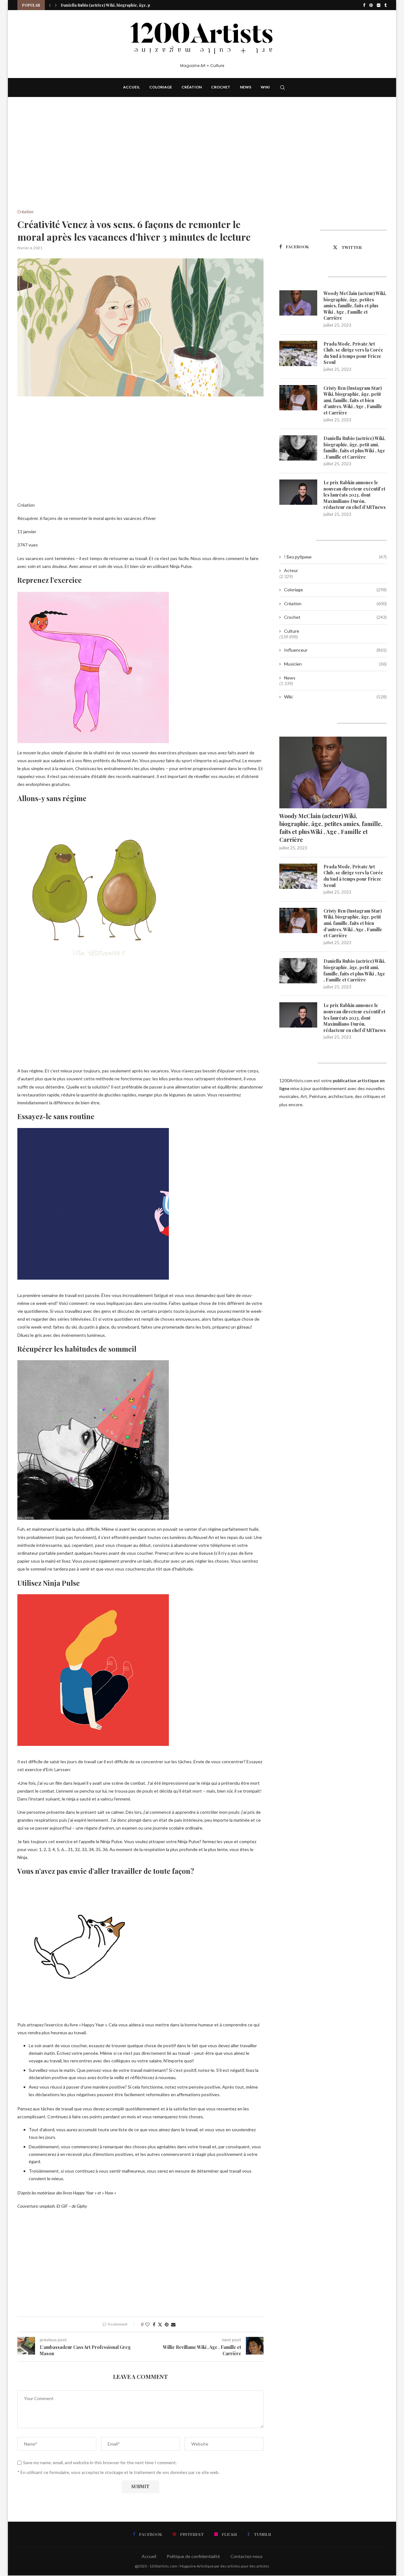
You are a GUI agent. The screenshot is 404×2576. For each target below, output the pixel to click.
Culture (292, 631)
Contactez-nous (247, 2556)
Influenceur (335, 650)
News (246, 87)
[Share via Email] (173, 2324)
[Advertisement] (140, 163)
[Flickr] (379, 5)
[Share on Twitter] (160, 2324)
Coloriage (161, 87)
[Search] (282, 87)
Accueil (131, 87)
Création (192, 87)
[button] (50, 5)
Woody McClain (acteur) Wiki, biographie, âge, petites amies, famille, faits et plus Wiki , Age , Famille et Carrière (355, 306)
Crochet (221, 87)
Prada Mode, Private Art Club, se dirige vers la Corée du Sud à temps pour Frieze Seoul (353, 353)
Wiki (265, 87)
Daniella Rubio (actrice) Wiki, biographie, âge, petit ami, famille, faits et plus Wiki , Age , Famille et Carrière (354, 448)
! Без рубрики (335, 557)
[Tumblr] (386, 5)
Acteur (291, 570)
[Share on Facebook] (154, 2324)
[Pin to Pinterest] (167, 2324)
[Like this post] (147, 2324)
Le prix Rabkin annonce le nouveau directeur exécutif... (112, 5)
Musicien (335, 664)
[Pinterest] (371, 5)
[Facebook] (364, 5)
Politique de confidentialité (193, 2556)
